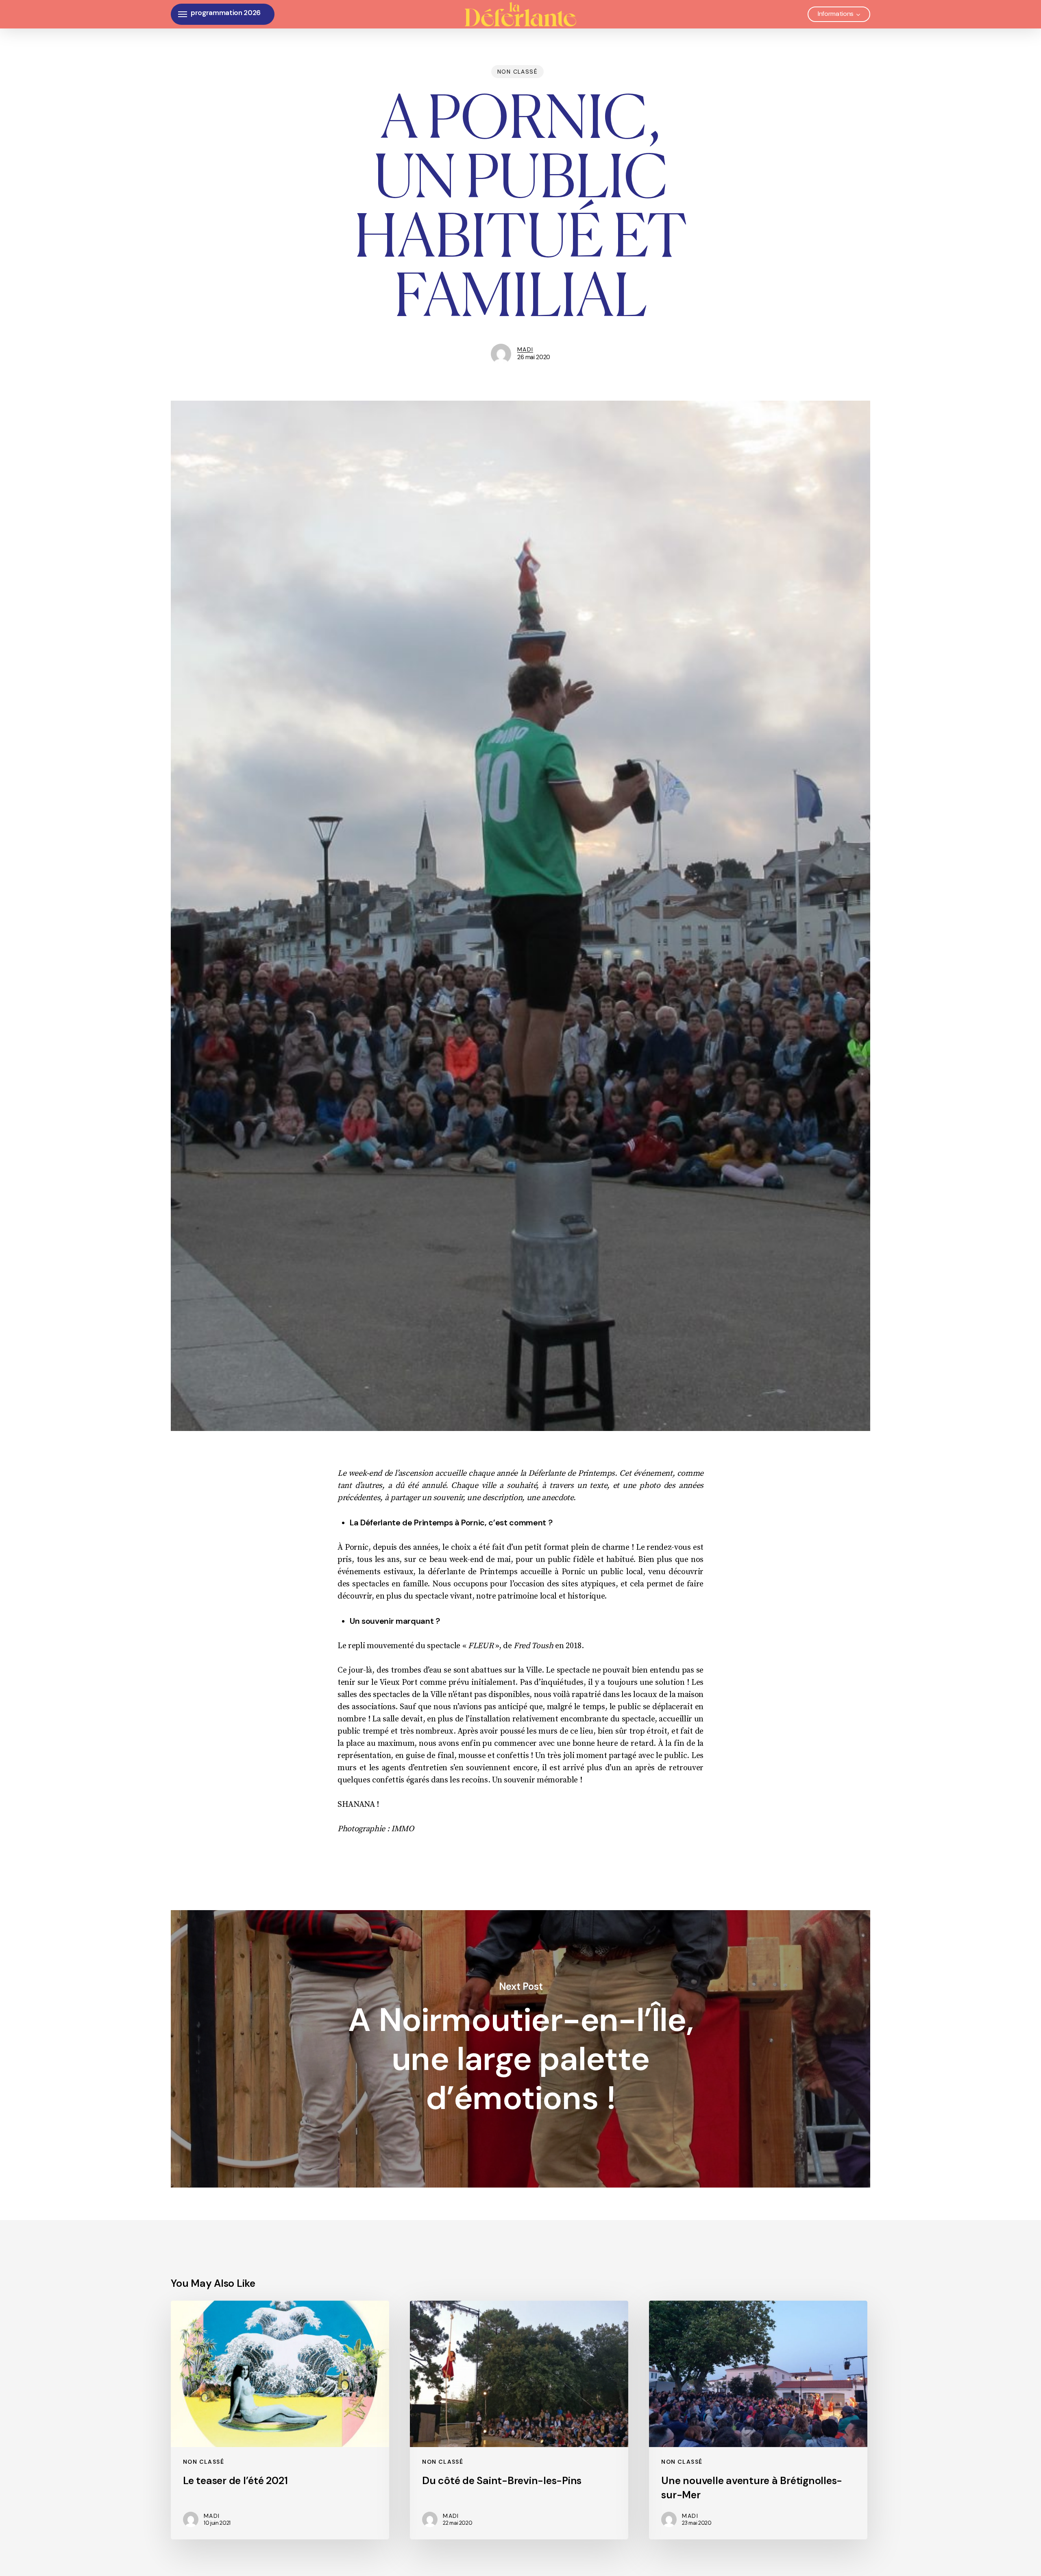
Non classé (517, 72)
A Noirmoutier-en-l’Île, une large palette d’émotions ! (520, 2049)
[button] (183, 14)
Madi (525, 349)
